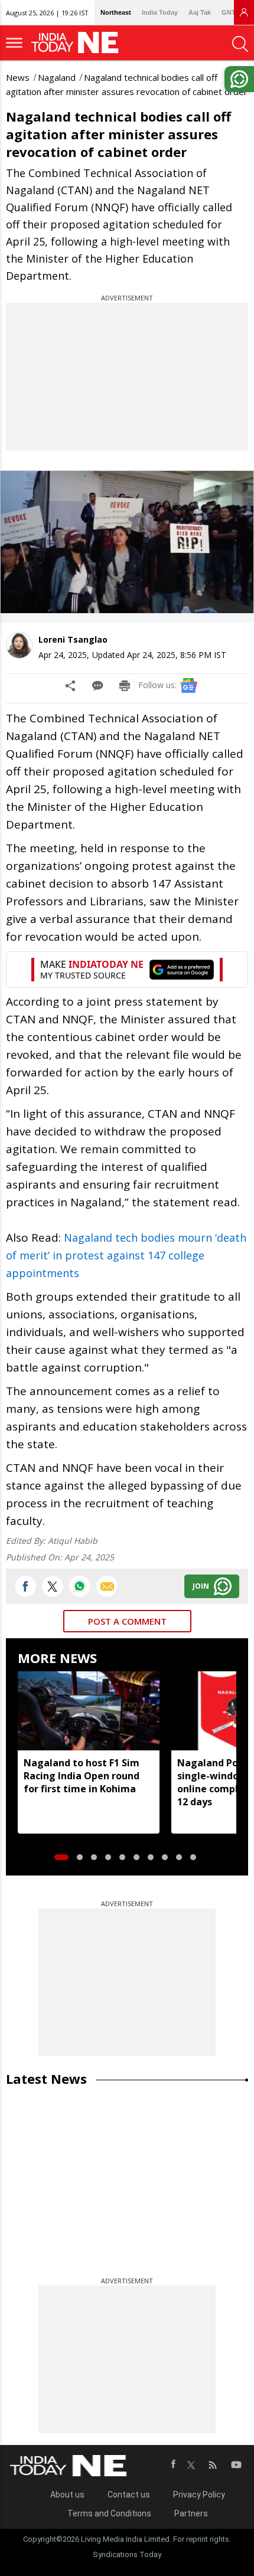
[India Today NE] (79, 43)
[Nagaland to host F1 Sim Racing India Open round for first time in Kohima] (89, 1711)
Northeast (116, 12)
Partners (191, 2513)
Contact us (129, 2495)
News (18, 77)
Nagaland (57, 77)
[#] (80, 1586)
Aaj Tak (200, 12)
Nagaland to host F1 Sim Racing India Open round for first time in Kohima (82, 1776)
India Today (160, 12)
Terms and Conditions (109, 2513)
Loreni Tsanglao (73, 639)
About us (67, 2495)
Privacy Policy (199, 2495)
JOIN (201, 1586)
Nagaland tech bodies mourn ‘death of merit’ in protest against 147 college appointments (126, 1255)
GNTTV (233, 12)
